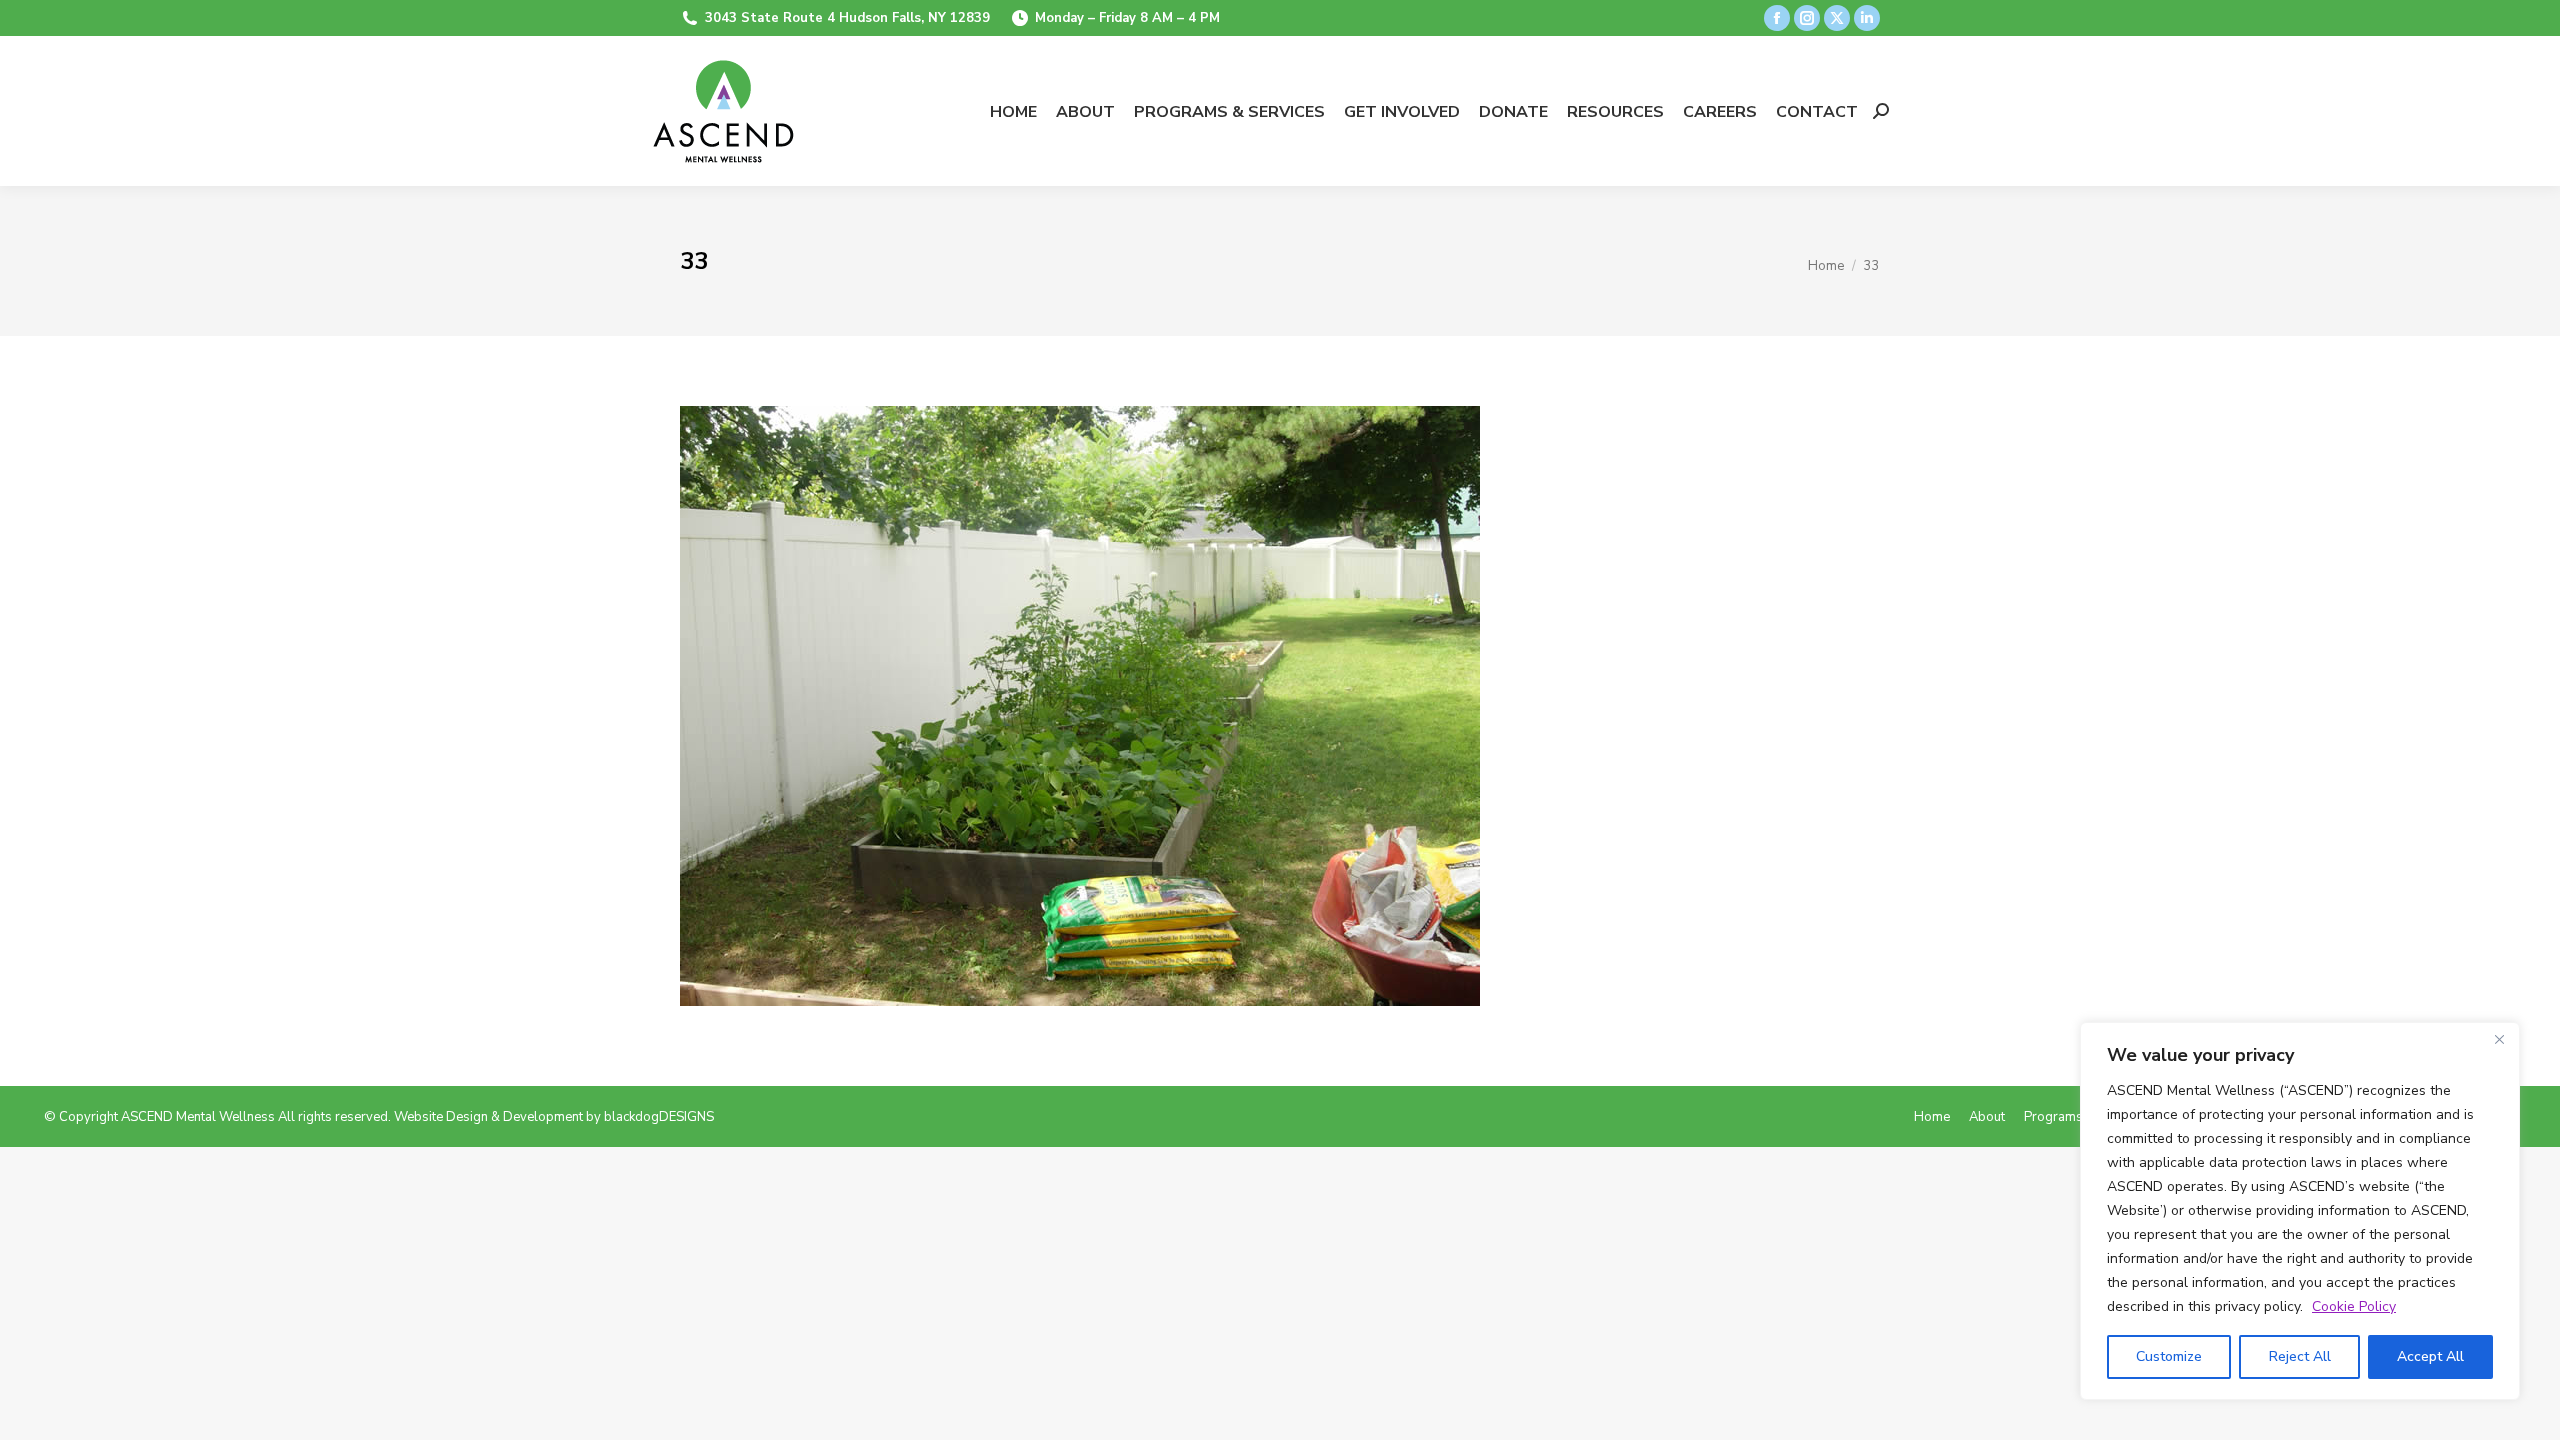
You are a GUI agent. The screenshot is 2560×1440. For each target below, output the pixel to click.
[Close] (2499, 1039)
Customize (2169, 1356)
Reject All (2300, 1356)
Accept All (2430, 1356)
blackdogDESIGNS (659, 1117)
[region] (2300, 1211)
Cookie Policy (2354, 1306)
